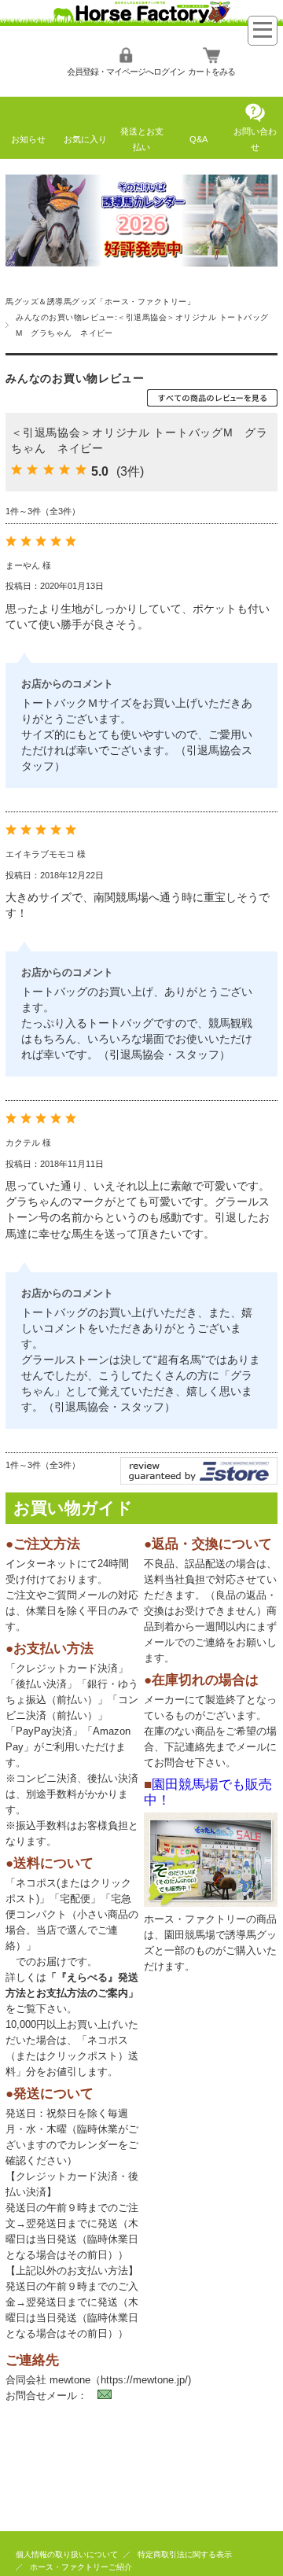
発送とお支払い (142, 139)
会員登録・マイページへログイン (126, 72)
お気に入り (85, 139)
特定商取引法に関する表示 (185, 2554)
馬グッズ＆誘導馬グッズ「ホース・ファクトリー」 (100, 302)
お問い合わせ (255, 139)
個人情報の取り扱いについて (67, 2554)
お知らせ (28, 139)
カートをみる (211, 72)
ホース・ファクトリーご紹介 (81, 2567)
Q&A (198, 139)
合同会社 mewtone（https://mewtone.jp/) (98, 2380)
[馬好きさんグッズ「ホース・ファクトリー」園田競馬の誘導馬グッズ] (141, 22)
